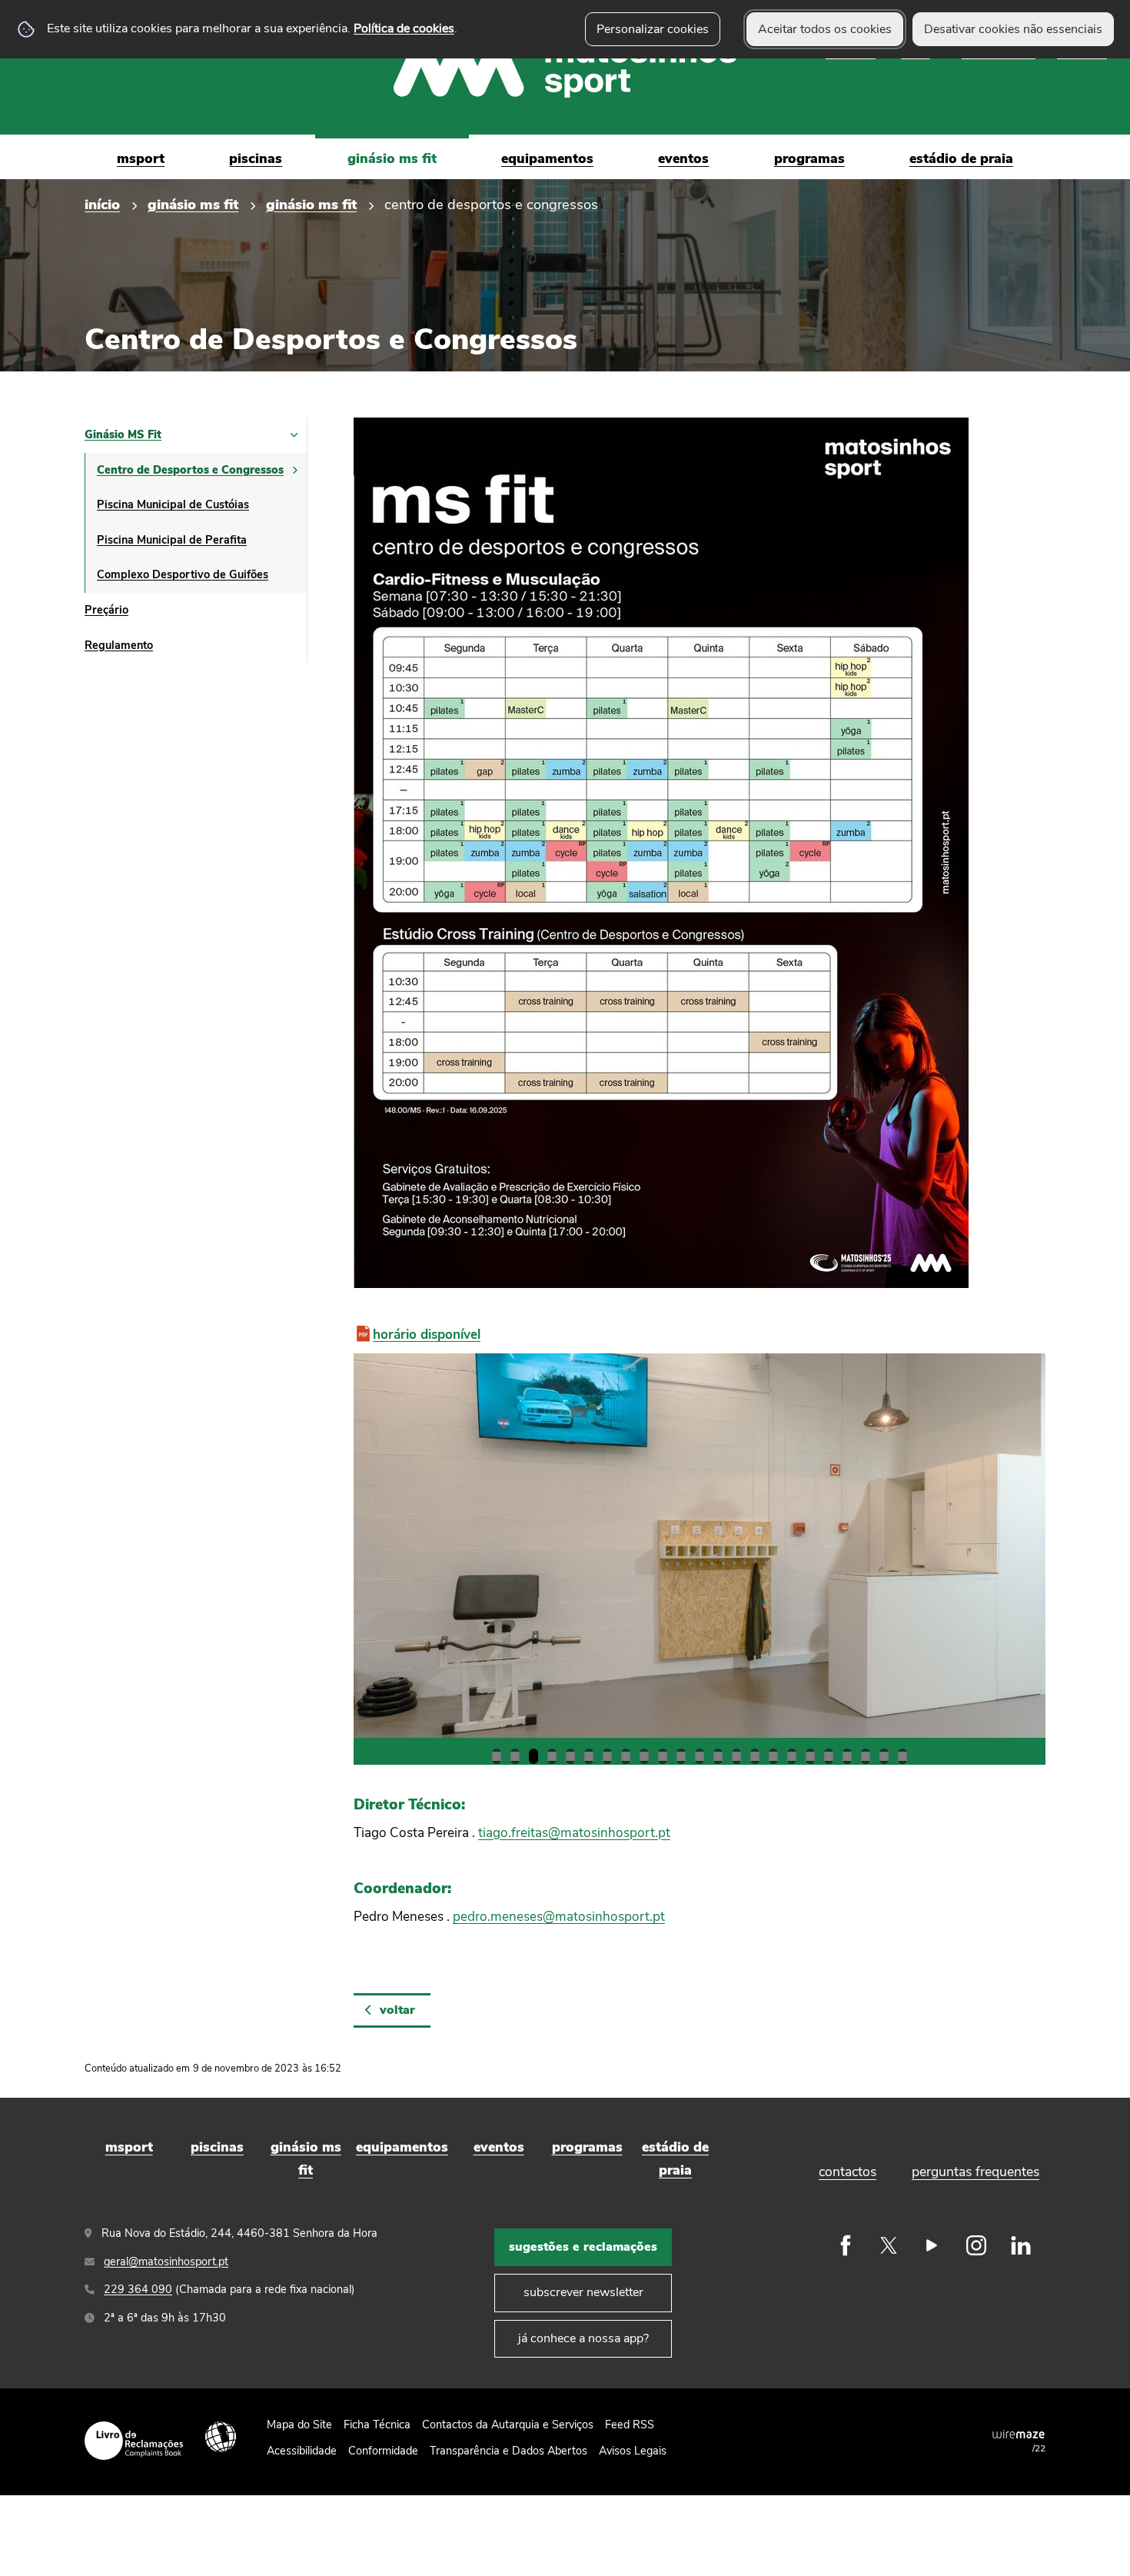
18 (810, 1756)
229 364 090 (138, 2289)
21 (866, 1756)
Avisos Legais (633, 2451)
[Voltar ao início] (565, 68)
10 (663, 1756)
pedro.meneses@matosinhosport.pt (559, 1917)
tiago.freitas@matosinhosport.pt (574, 1833)
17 (792, 1756)
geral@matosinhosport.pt (166, 2261)
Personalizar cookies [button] (653, 29)
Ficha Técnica (377, 2425)
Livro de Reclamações (134, 2441)
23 (902, 1756)
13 (718, 1756)
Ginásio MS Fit (193, 204)
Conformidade (383, 2451)
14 (736, 1756)
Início (102, 204)
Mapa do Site (299, 2425)
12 (700, 1756)
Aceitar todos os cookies (825, 29)
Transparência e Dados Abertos (508, 2451)
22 (884, 1756)
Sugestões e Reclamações (583, 2247)
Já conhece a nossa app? (583, 2338)
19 (829, 1756)
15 (755, 1756)
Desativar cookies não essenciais (1013, 29)
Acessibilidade (221, 2437)
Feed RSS (630, 2425)
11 (681, 1756)
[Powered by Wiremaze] (1019, 2434)
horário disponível (427, 1335)
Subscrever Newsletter (583, 2292)
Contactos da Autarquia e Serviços (508, 2425)
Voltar (397, 2010)
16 (773, 1756)
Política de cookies (404, 28)
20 (847, 1756)
